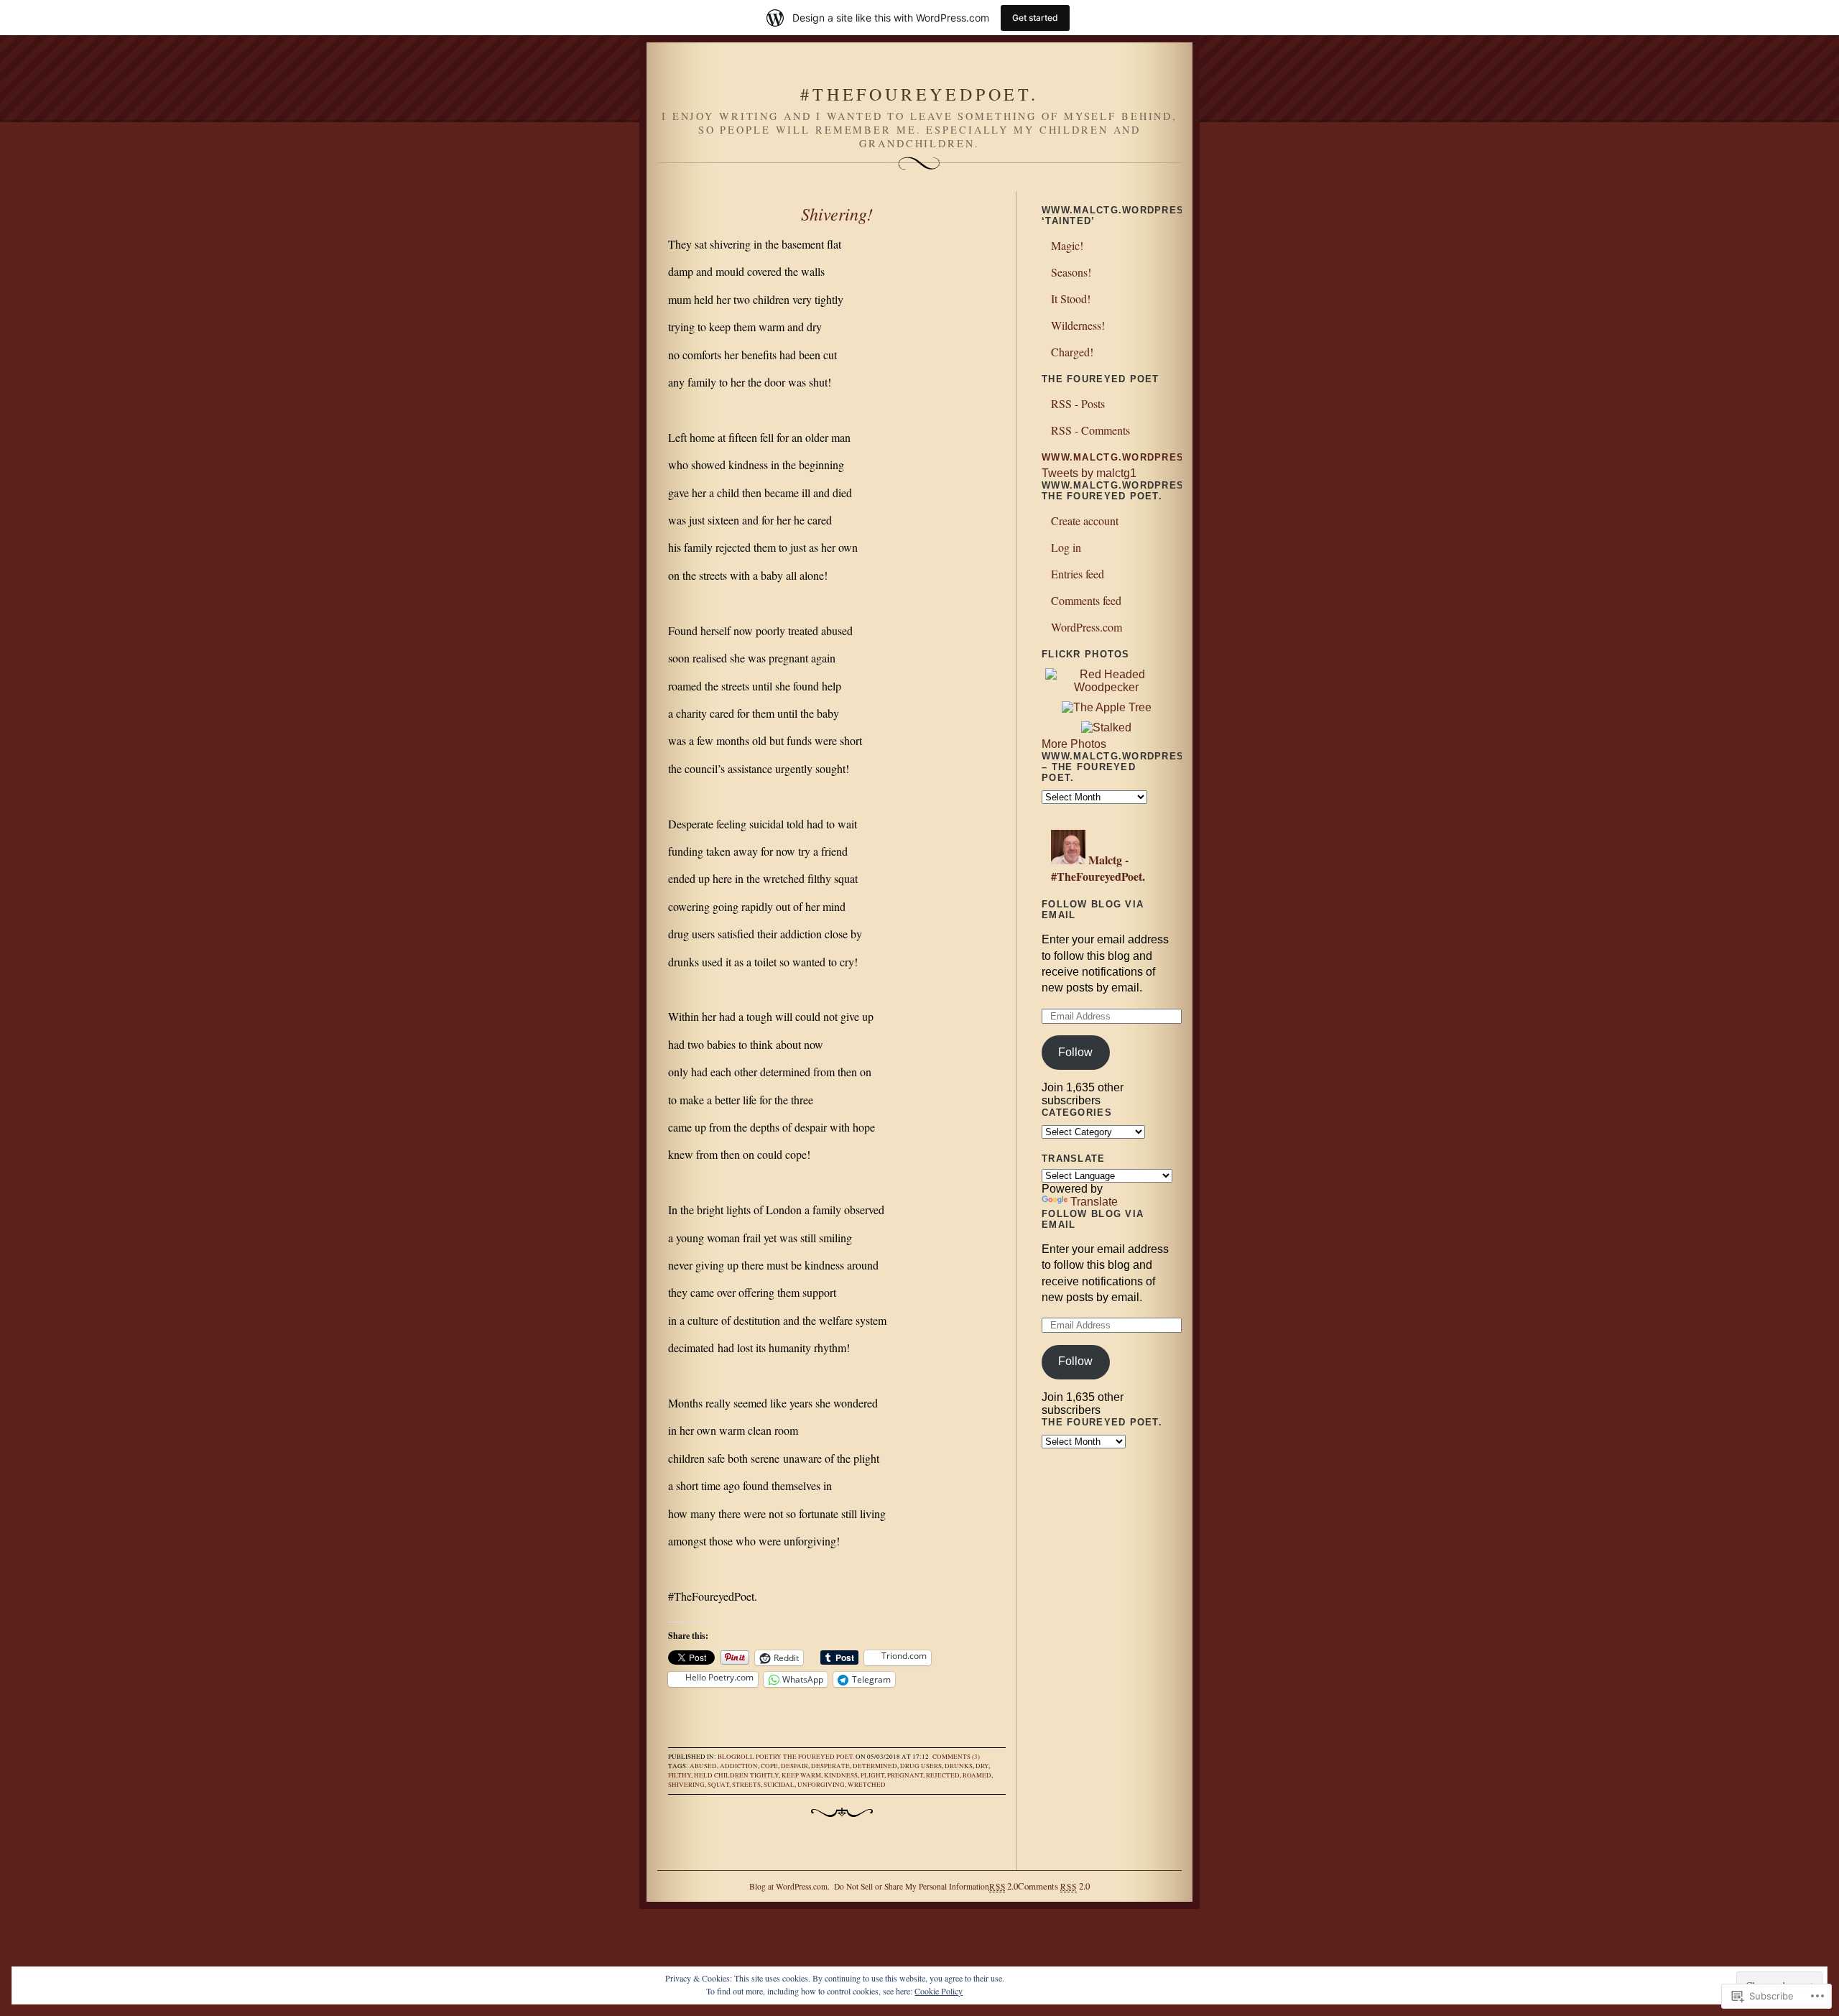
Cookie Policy (939, 1991)
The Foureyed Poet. (819, 1757)
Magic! (1067, 245)
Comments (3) (956, 1757)
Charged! (1072, 352)
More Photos (1074, 744)
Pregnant (905, 1775)
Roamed (977, 1775)
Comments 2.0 (1053, 1886)
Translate (1094, 1202)
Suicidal (779, 1785)
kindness (841, 1775)
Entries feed (1078, 574)
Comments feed (1086, 600)
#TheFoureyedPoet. (919, 94)
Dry (982, 1766)
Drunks (959, 1766)
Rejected (943, 1775)
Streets (746, 1785)
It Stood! (1071, 299)
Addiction (739, 1766)
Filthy (680, 1775)
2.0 (1004, 1886)
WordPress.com (1087, 627)
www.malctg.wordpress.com (1131, 457)
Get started (1035, 18)
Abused (703, 1766)
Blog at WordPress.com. (789, 1886)
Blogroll (736, 1757)
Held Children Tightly (736, 1775)
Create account (1085, 521)
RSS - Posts (1078, 403)
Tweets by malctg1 (1089, 473)
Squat (718, 1785)
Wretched (867, 1785)
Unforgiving (821, 1785)
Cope (769, 1766)
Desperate (830, 1766)
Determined (875, 1766)
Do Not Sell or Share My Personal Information (912, 1886)
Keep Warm (801, 1775)
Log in (1066, 547)
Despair (795, 1766)
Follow (1075, 1052)
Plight (872, 1775)
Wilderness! (1078, 325)
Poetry (769, 1757)
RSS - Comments (1090, 430)
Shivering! (837, 213)
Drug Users (921, 1766)
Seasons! (1071, 272)
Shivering (686, 1785)
